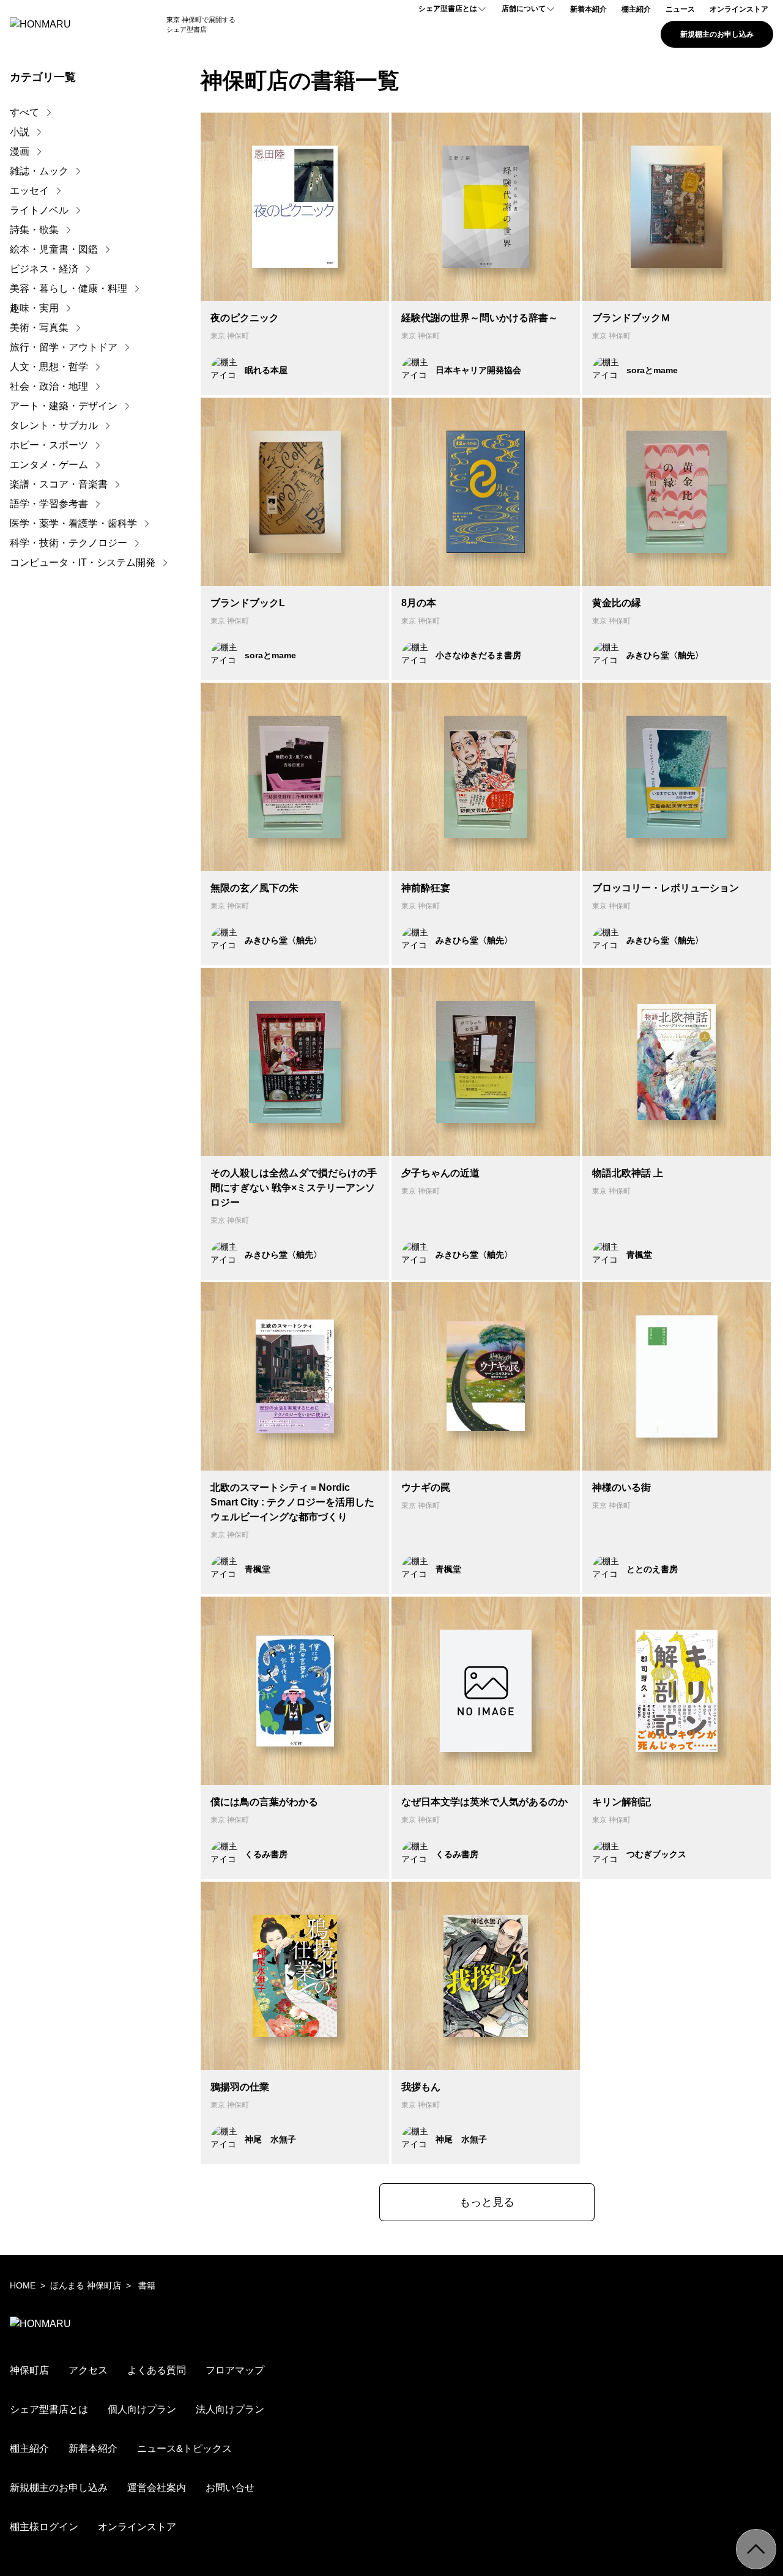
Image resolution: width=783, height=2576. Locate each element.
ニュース (680, 9)
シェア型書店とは (448, 9)
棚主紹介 (636, 9)
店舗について (524, 9)
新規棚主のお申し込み (717, 34)
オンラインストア (739, 9)
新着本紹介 (588, 9)
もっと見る (487, 2202)
